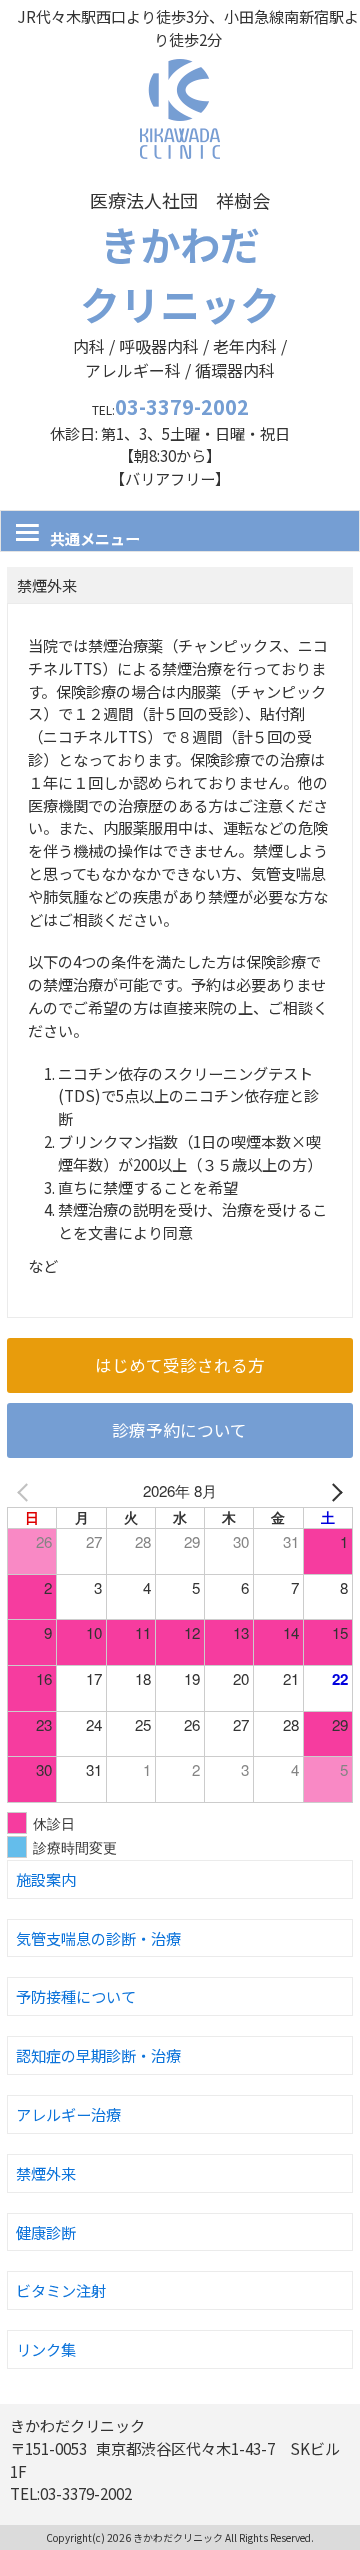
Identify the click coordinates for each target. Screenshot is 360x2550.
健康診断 (46, 2232)
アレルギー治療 (68, 2114)
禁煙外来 (46, 2173)
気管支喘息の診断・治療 (98, 1938)
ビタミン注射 (61, 2290)
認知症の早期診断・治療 (98, 2055)
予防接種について (76, 1996)
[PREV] (26, 1491)
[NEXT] (334, 1491)
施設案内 (46, 1879)
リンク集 (46, 2349)
